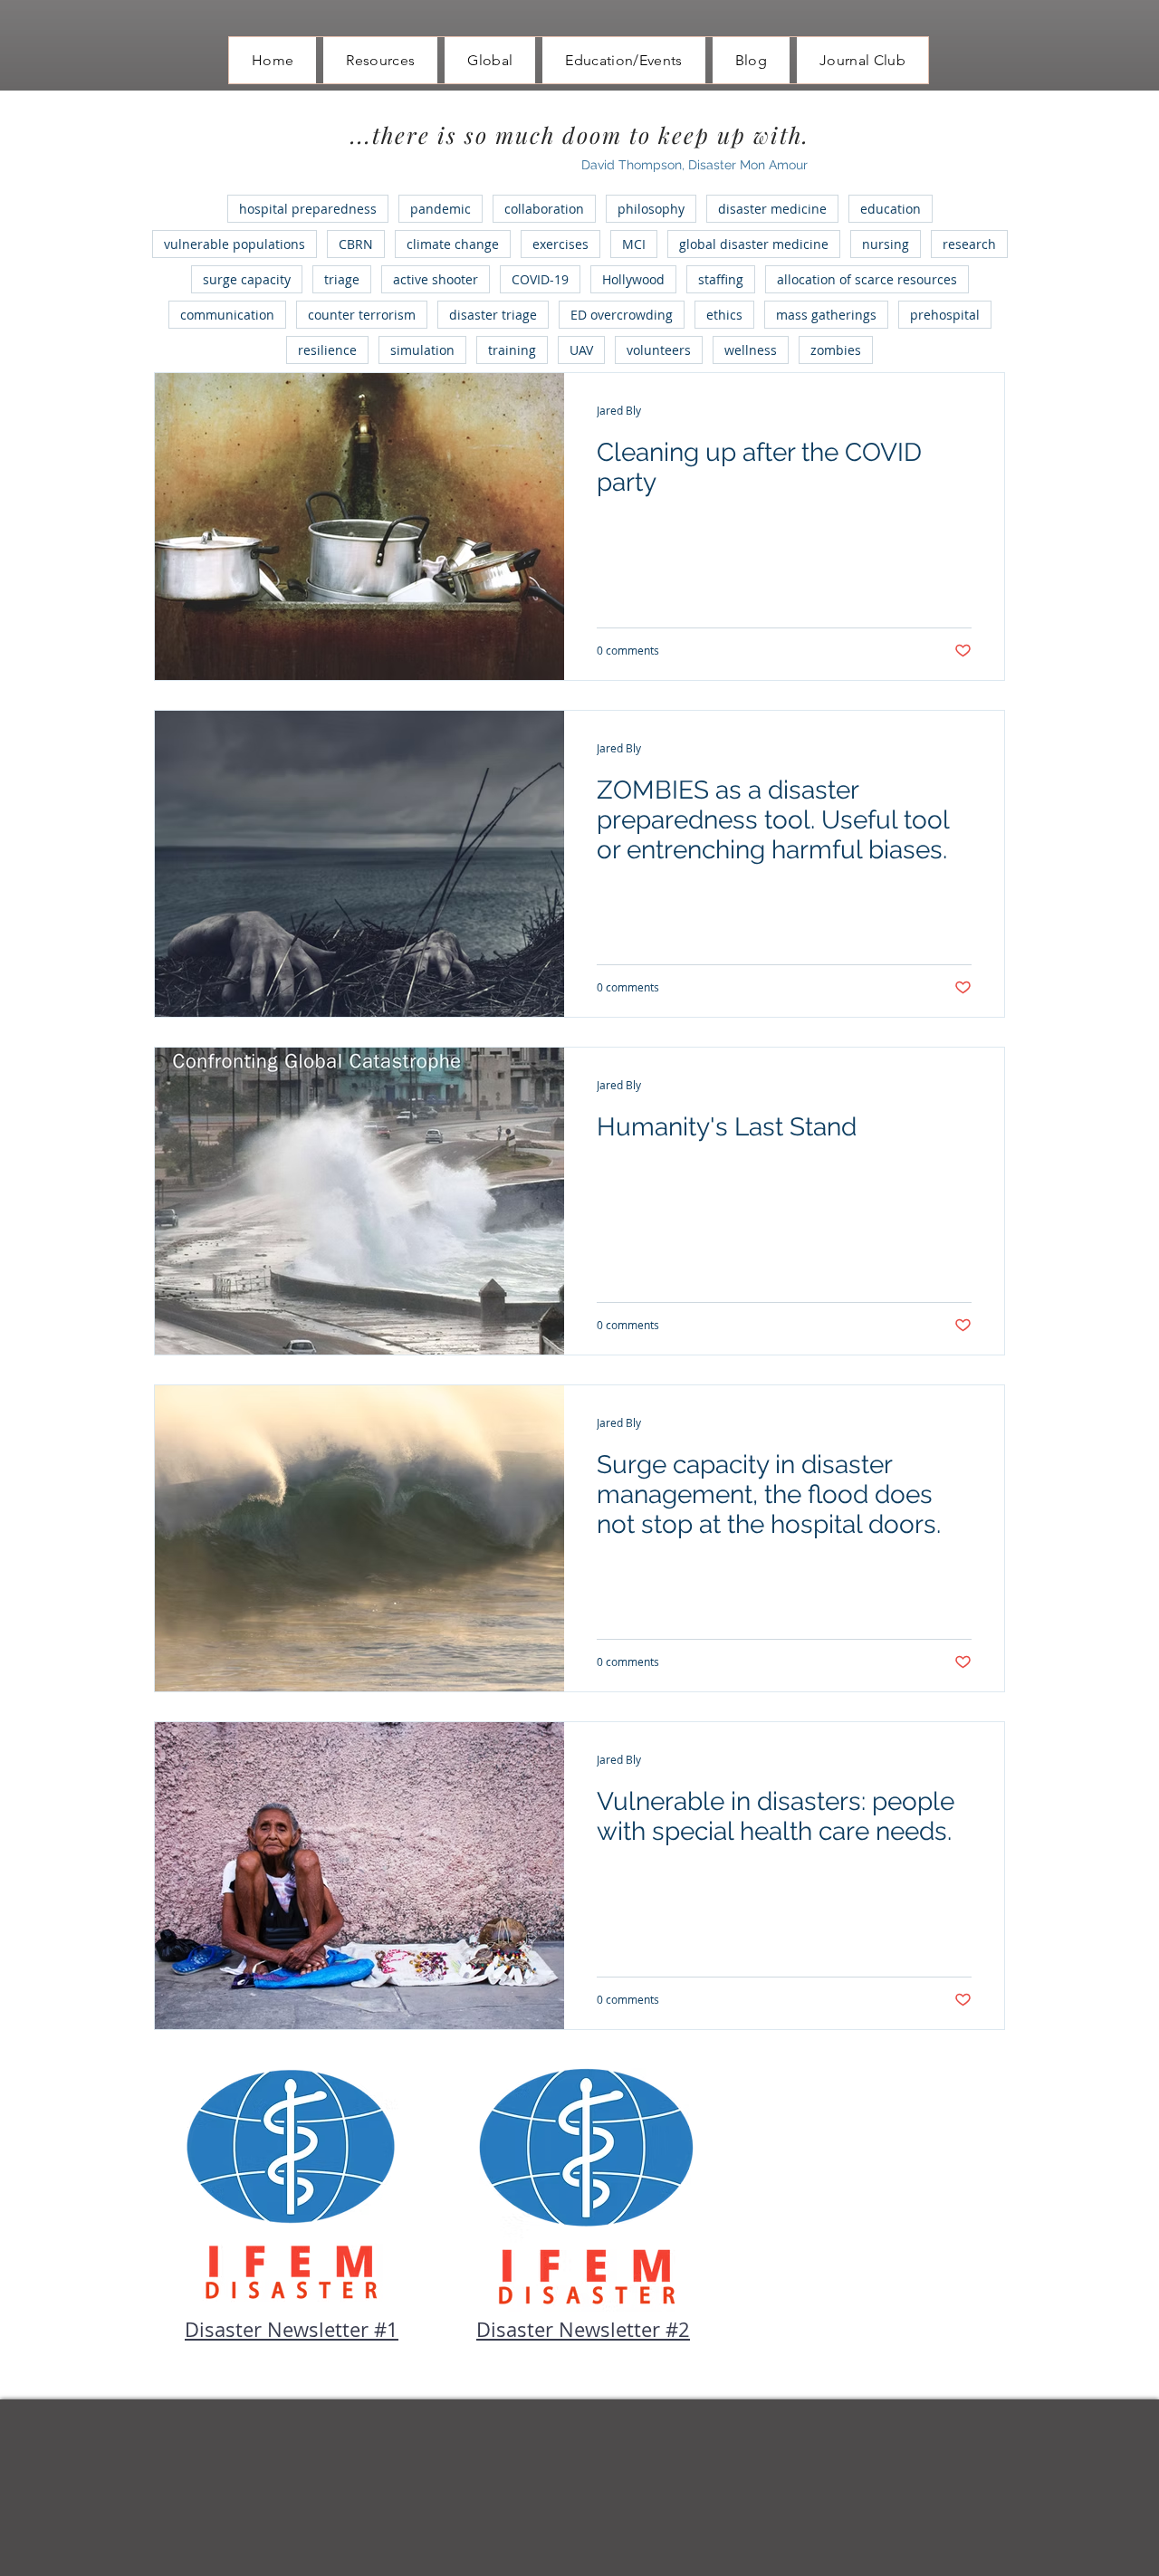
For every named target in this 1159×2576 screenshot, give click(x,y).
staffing (721, 279)
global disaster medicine (754, 244)
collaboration (544, 209)
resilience (327, 350)
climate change (453, 244)
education (891, 209)
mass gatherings (826, 315)
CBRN (356, 244)
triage (342, 279)
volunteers (659, 350)
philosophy (651, 209)
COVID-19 (540, 279)
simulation (422, 350)
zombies (836, 350)
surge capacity (247, 279)
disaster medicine (772, 209)
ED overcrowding (622, 315)
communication (227, 315)
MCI (634, 244)
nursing (886, 244)
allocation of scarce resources (867, 279)
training (512, 350)
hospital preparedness (308, 209)
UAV (581, 350)
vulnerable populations (235, 244)
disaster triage (493, 315)
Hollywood (633, 279)
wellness (751, 350)
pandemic (441, 209)
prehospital (945, 315)
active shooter (436, 279)
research (969, 244)
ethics (724, 315)
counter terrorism (362, 315)
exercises (560, 244)
